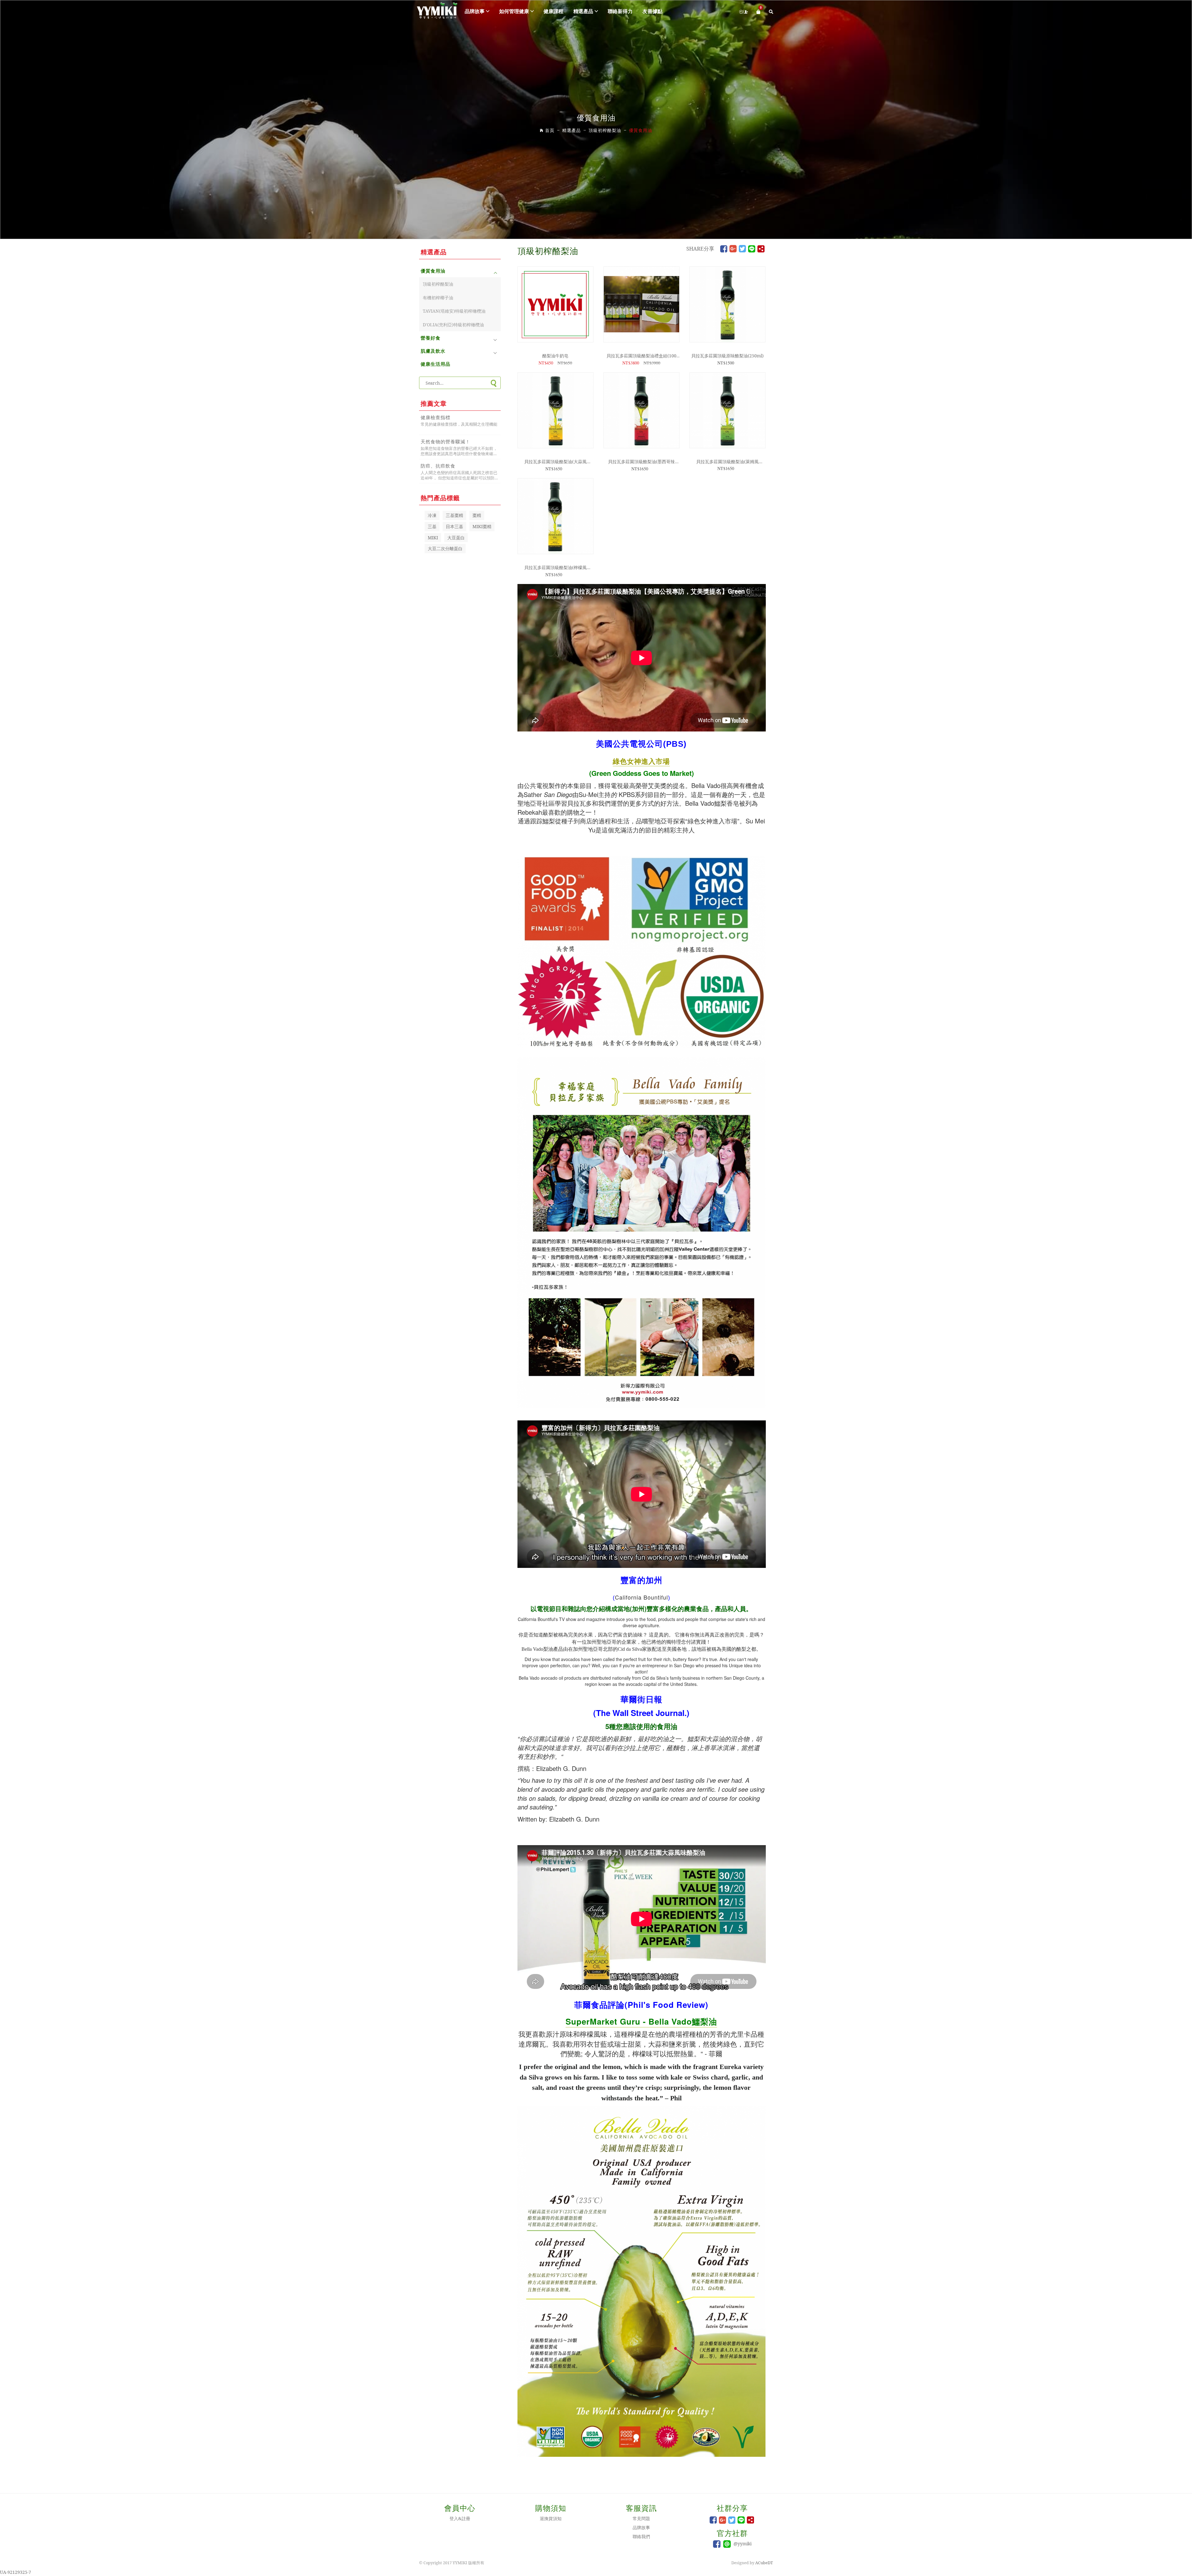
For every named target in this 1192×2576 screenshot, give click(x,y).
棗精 (477, 515)
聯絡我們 (641, 2536)
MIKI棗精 (482, 526)
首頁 (550, 130)
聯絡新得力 (620, 11)
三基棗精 (454, 515)
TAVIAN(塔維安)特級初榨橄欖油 (454, 311)
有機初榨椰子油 (438, 298)
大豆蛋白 (456, 538)
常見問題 (641, 2518)
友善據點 (652, 11)
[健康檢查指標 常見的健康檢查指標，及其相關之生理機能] (460, 430)
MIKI (433, 538)
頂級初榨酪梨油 (438, 284)
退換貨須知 (551, 2518)
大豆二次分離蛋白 (445, 548)
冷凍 (432, 515)
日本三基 (454, 526)
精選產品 (583, 11)
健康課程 (553, 11)
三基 (432, 526)
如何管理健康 (514, 11)
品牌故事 (475, 11)
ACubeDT (764, 2563)
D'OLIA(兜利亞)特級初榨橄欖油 (453, 325)
